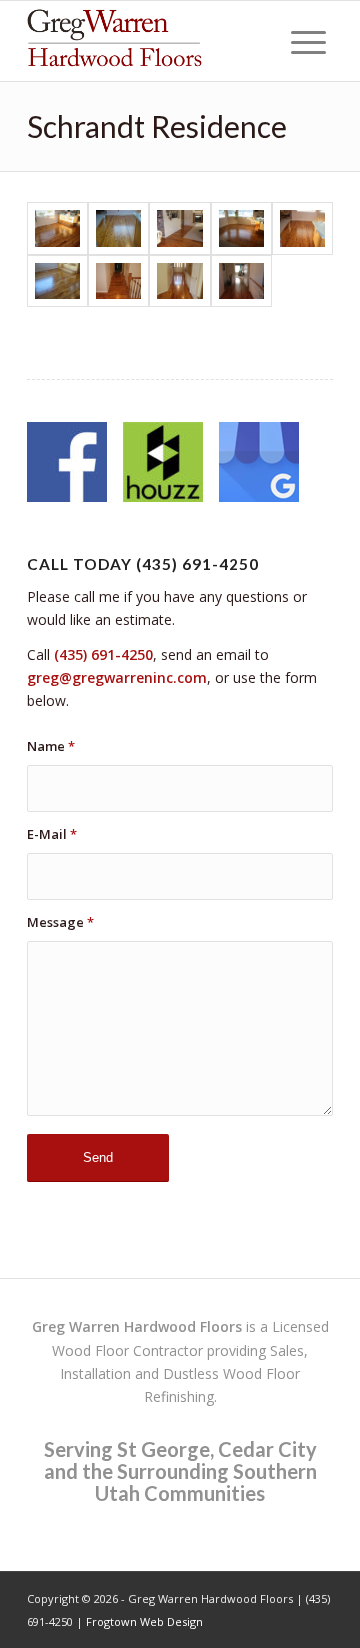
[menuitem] (308, 41)
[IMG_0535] (241, 281)
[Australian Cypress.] (118, 228)
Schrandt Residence (157, 126)
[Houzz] (163, 465)
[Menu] (308, 41)
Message (60, 922)
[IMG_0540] (179, 228)
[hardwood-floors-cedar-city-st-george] (149, 41)
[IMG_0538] (302, 228)
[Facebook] (67, 465)
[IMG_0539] (241, 228)
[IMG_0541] (57, 228)
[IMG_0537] (118, 281)
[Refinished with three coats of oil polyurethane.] (57, 281)
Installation (95, 1373)
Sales (287, 1350)
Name (51, 746)
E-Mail (52, 834)
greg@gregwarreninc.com (117, 677)
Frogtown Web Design (144, 1621)
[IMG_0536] (179, 281)
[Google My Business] (259, 465)
